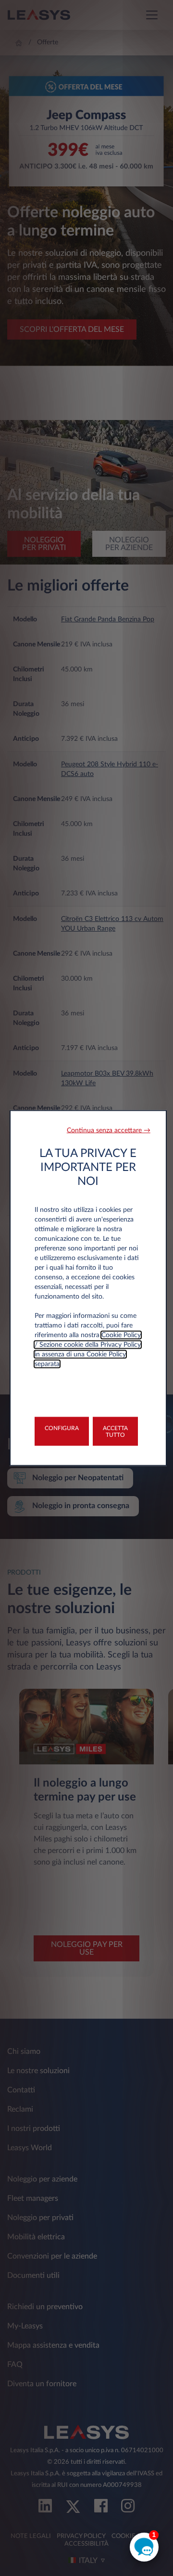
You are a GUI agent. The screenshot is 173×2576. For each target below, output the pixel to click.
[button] (109, 1131)
